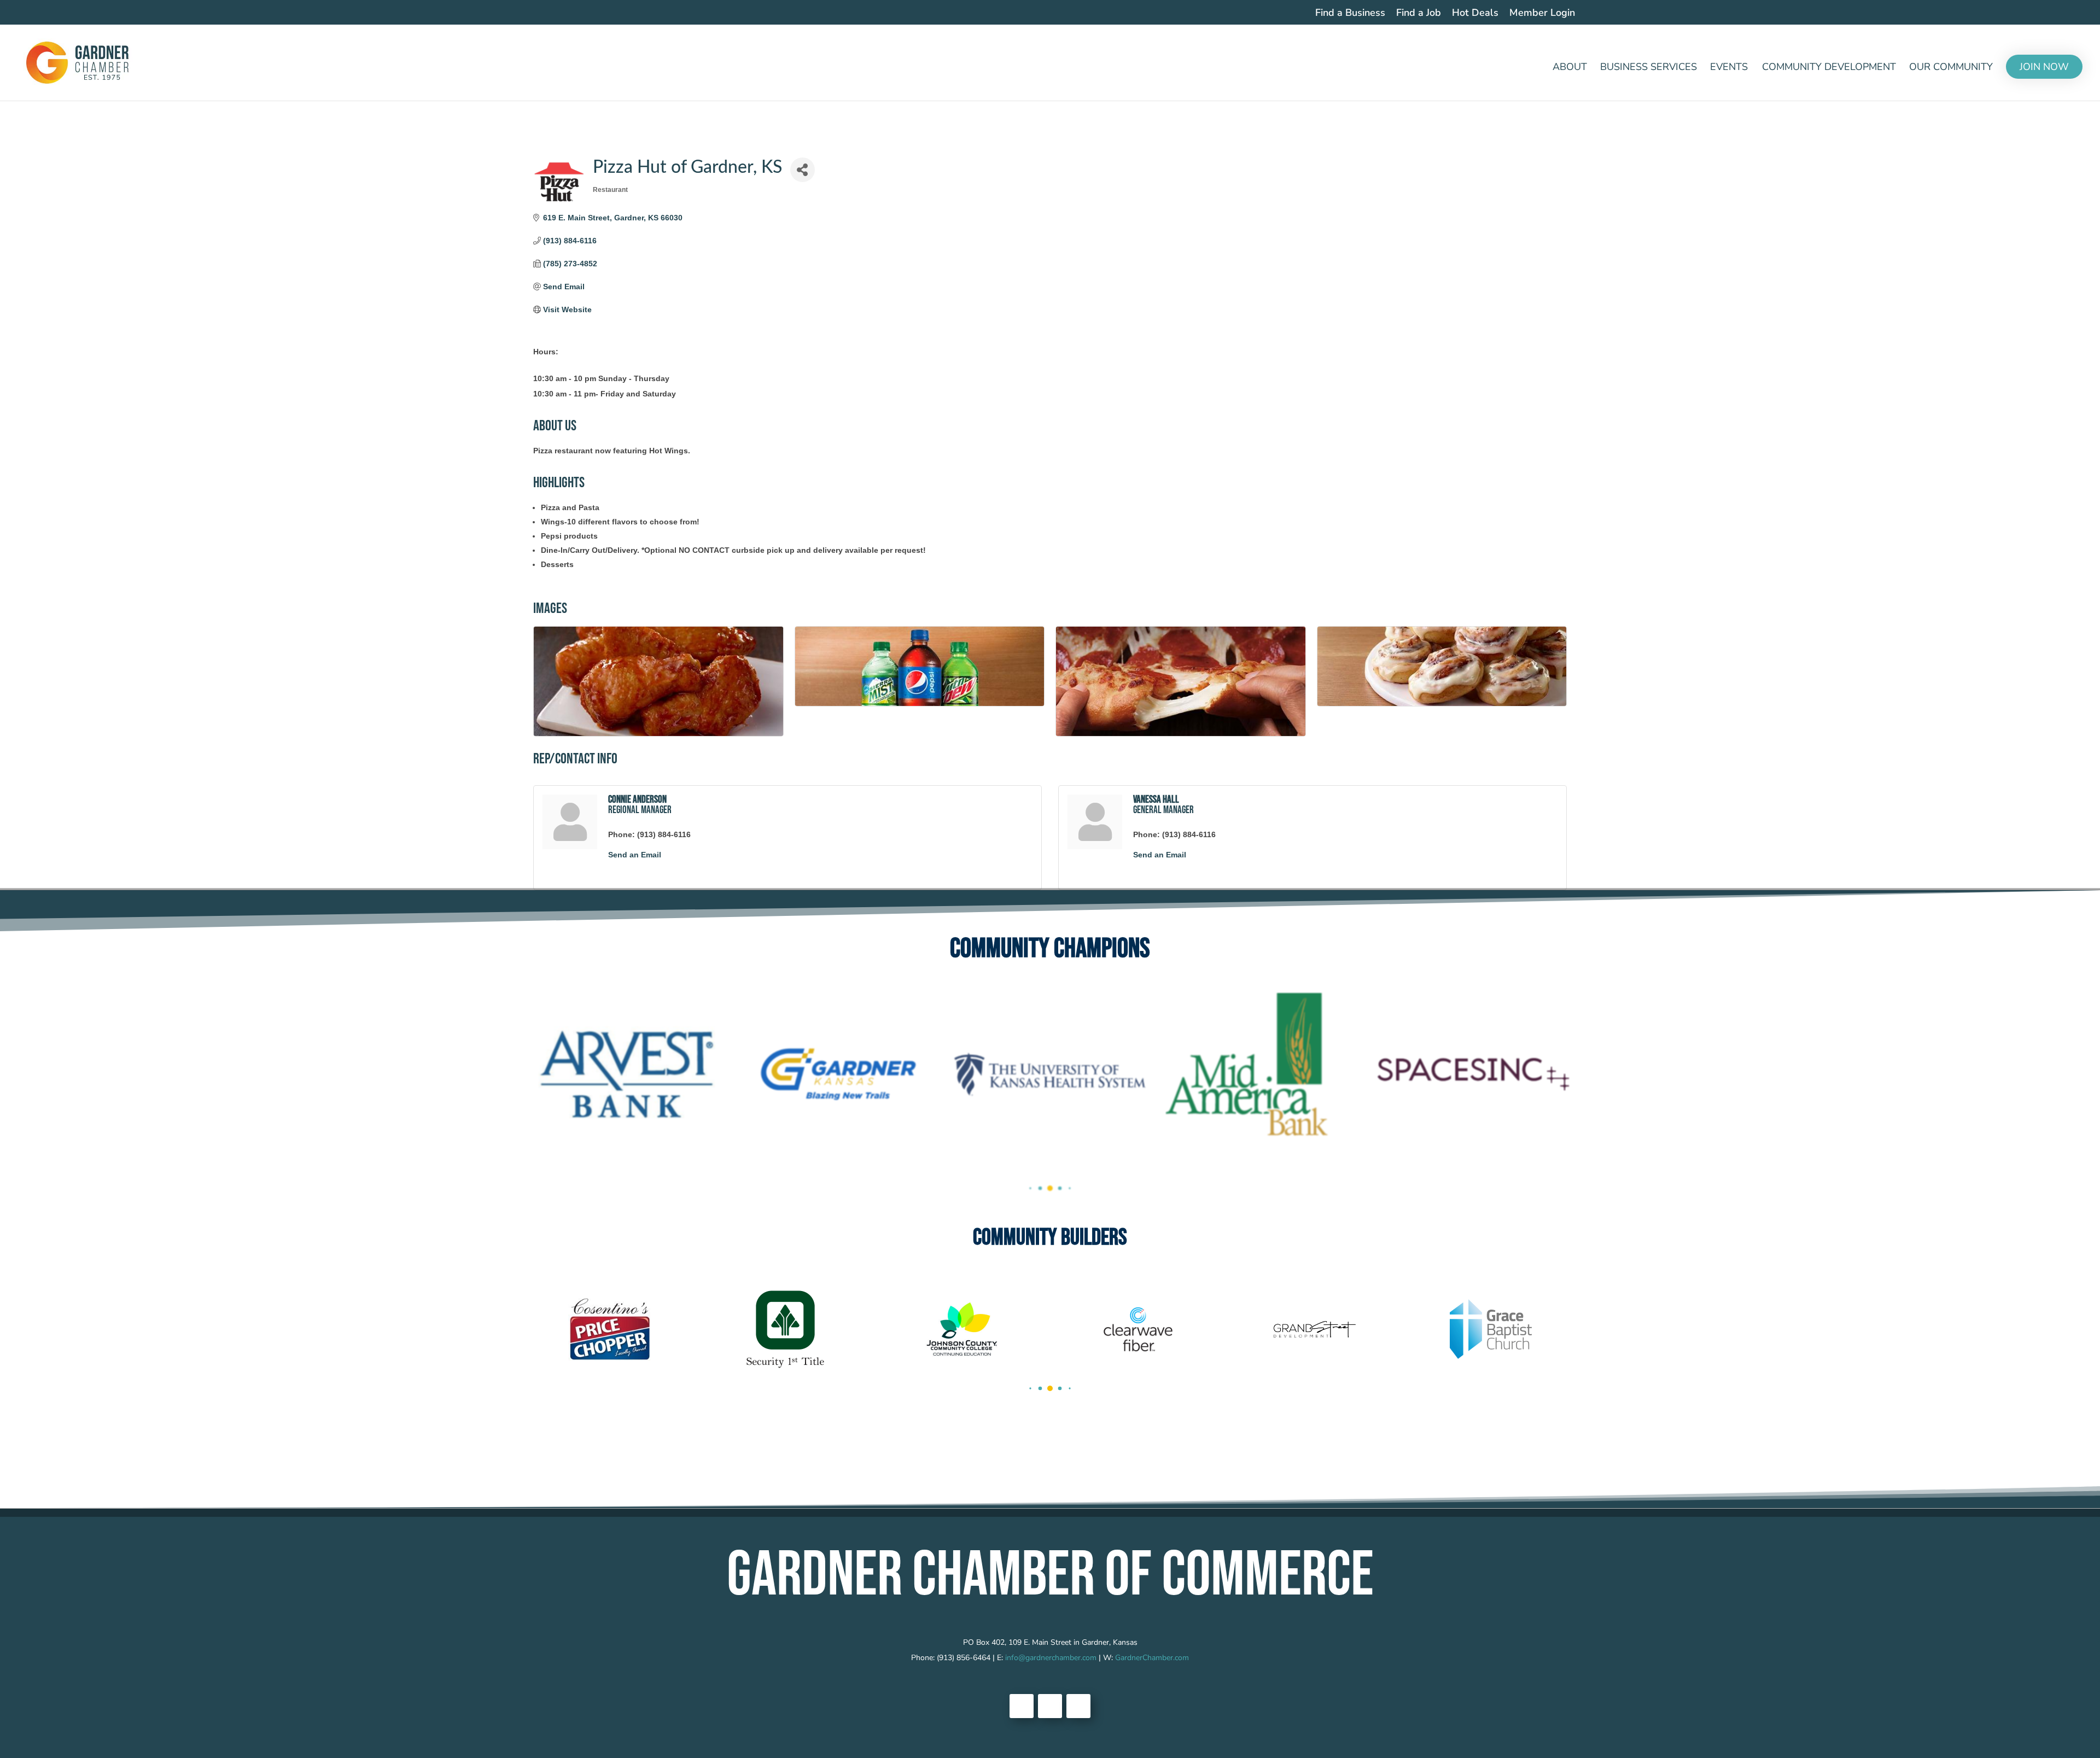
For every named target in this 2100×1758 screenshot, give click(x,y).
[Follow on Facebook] (1022, 1706)
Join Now (2044, 67)
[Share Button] (803, 170)
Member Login (1542, 13)
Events (1729, 68)
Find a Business (1350, 13)
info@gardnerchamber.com (1051, 1658)
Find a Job (1419, 13)
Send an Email (635, 855)
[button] (1030, 1188)
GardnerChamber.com (1152, 1658)
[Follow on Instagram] (1078, 1706)
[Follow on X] (1050, 1706)
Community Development (1829, 68)
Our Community (1951, 68)
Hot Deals (1475, 13)
